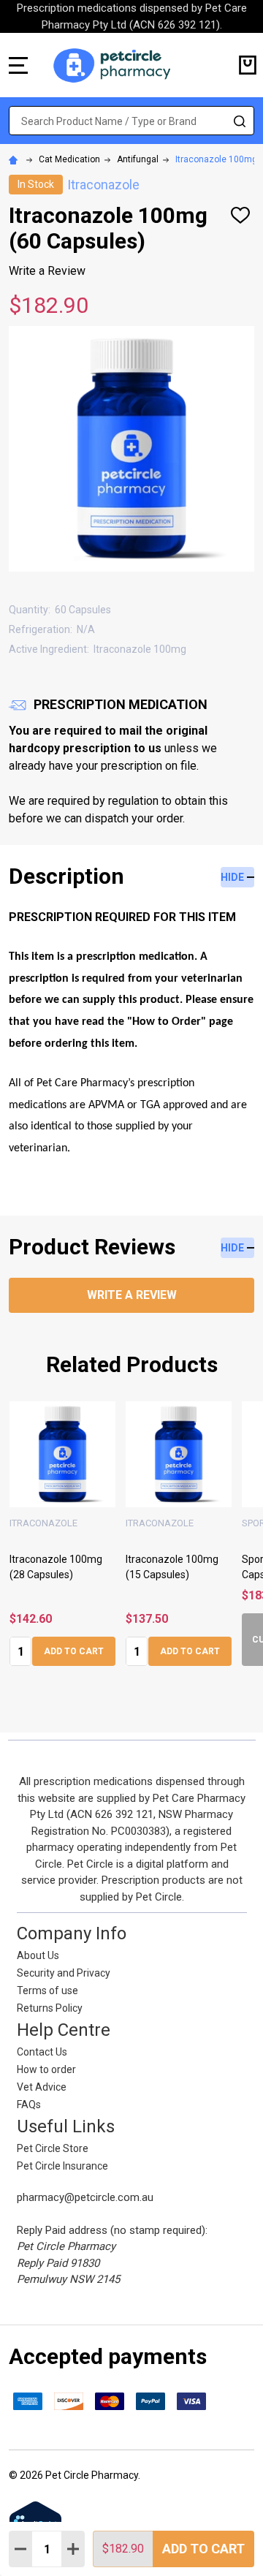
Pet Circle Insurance (62, 2166)
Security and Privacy (64, 1973)
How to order (46, 2069)
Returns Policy (50, 2008)
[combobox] (131, 121)
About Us (38, 1955)
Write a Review (47, 271)
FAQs (29, 2105)
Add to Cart (203, 2549)
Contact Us (42, 2052)
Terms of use (47, 1990)
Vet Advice (42, 2087)
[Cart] (248, 65)
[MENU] (18, 65)
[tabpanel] (62, 1538)
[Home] (15, 159)
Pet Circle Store (53, 2148)
